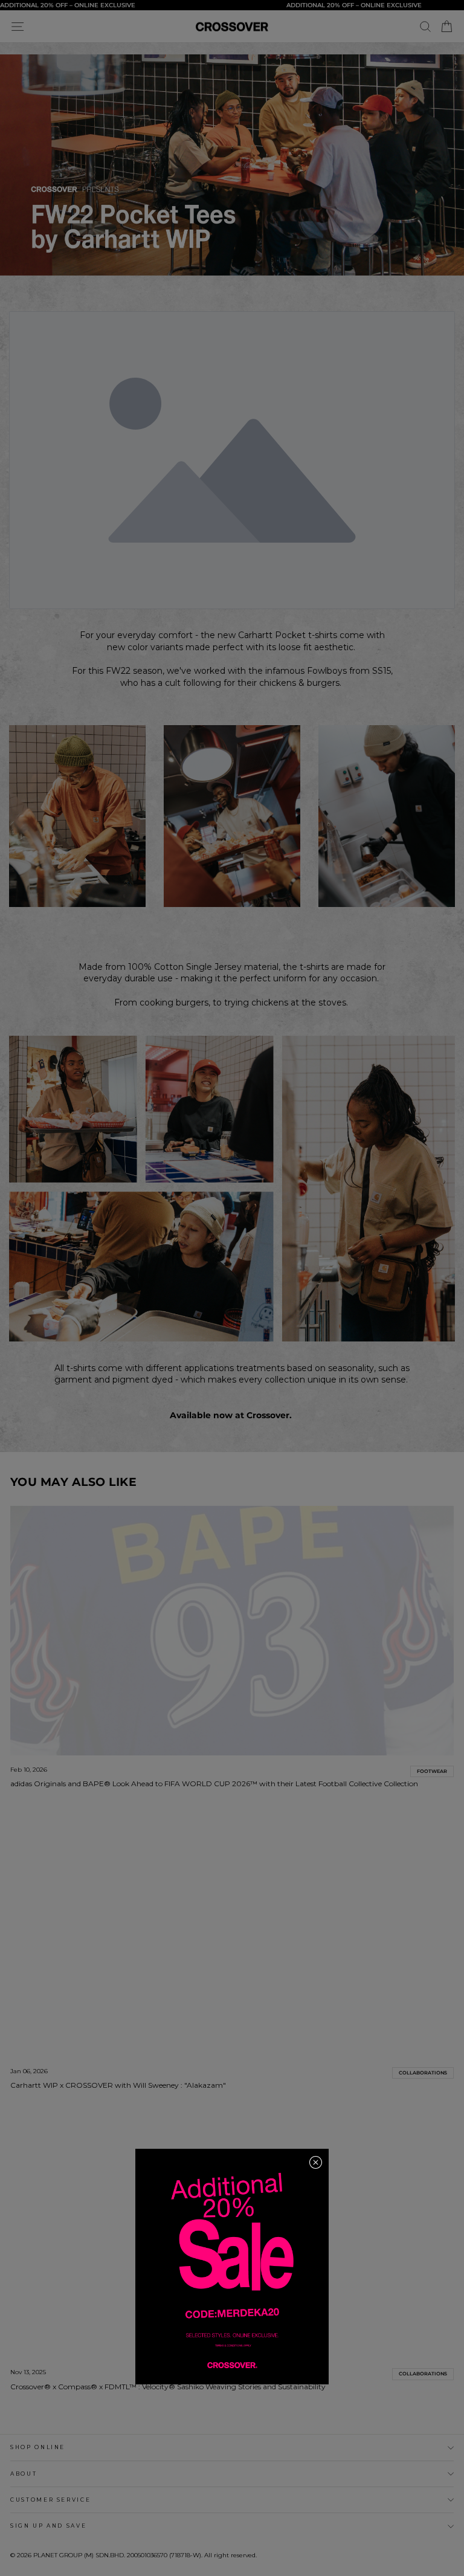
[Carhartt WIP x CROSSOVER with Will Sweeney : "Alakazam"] (232, 1932)
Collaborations (423, 2073)
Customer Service (50, 2500)
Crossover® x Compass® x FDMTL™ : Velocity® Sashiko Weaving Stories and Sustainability (168, 2387)
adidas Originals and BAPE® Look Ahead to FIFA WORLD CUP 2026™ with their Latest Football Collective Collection (214, 1784)
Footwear (432, 1771)
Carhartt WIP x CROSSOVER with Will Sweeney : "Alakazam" (118, 2085)
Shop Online (38, 2447)
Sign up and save (48, 2526)
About (24, 2474)
